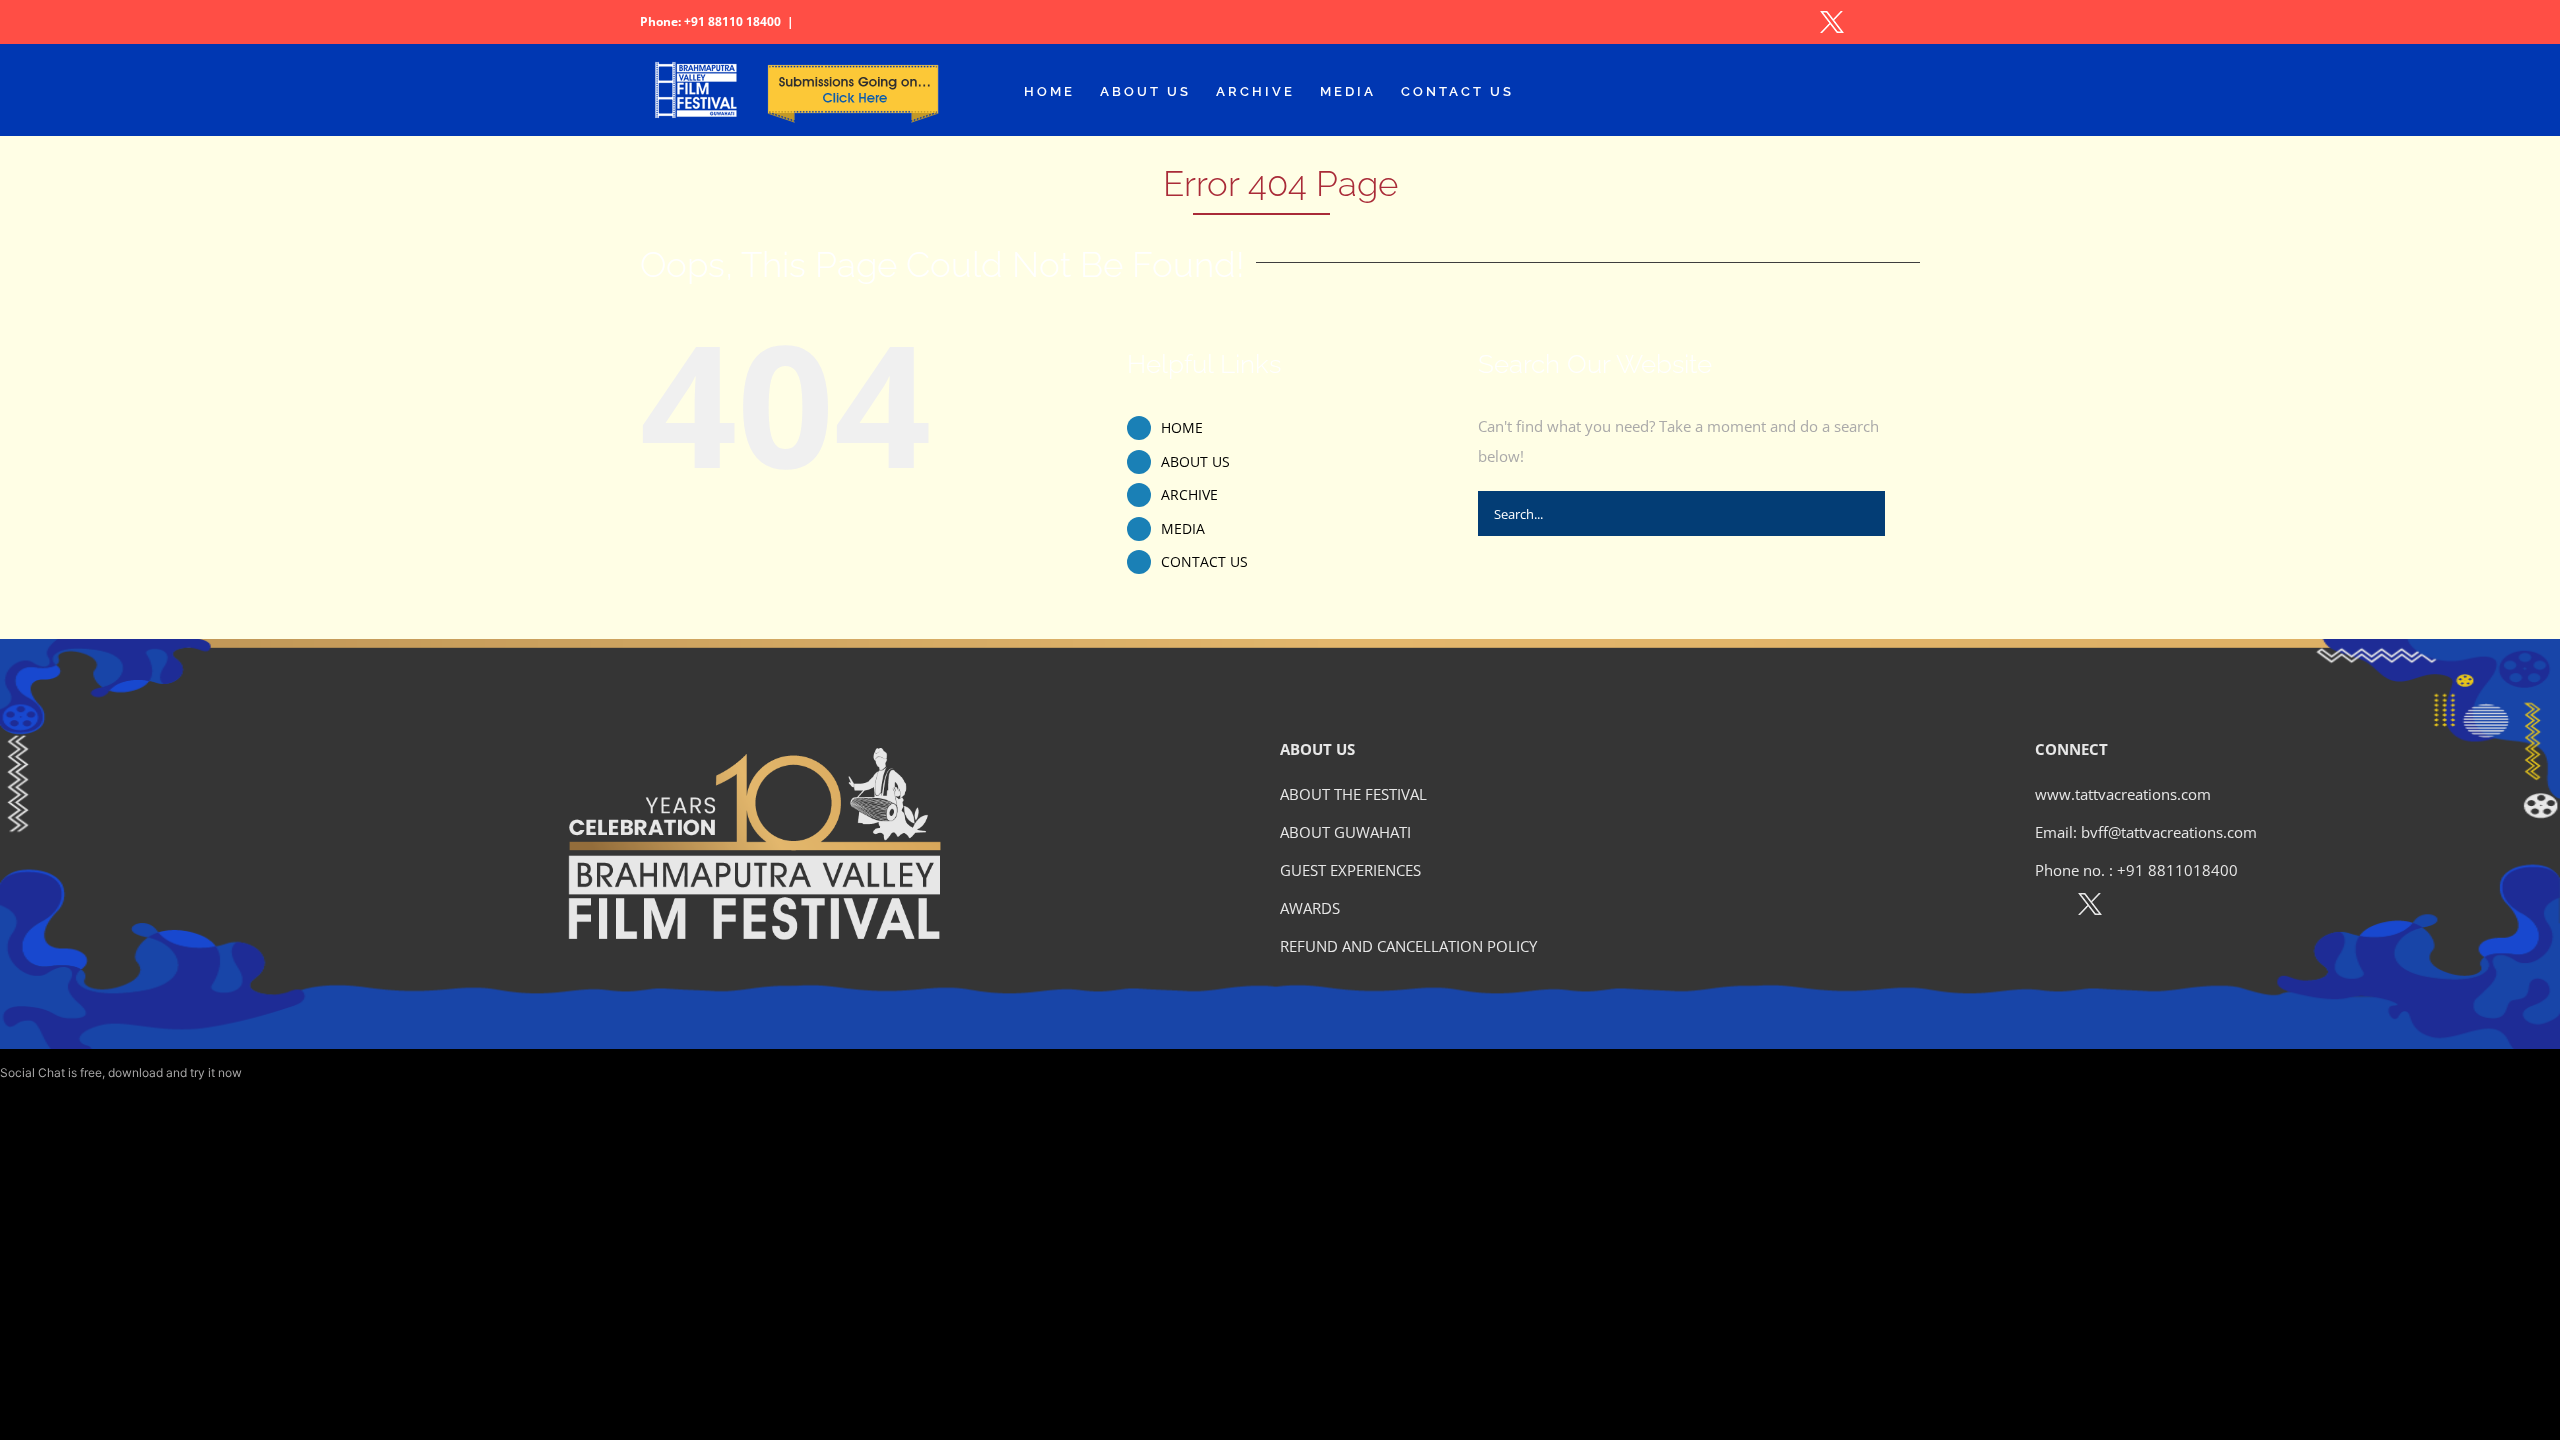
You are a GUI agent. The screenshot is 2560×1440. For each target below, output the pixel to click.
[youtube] (2176, 908)
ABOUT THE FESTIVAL (1353, 794)
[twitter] (2090, 908)
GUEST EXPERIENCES (1350, 870)
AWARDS (1310, 908)
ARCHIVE (1189, 494)
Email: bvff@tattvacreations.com (2146, 832)
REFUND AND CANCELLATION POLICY (1408, 946)
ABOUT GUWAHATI (1345, 832)
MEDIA (1183, 528)
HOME (1182, 427)
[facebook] (2046, 908)
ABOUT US (1195, 461)
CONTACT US (1204, 561)
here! (259, 1072)
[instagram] (2133, 908)
